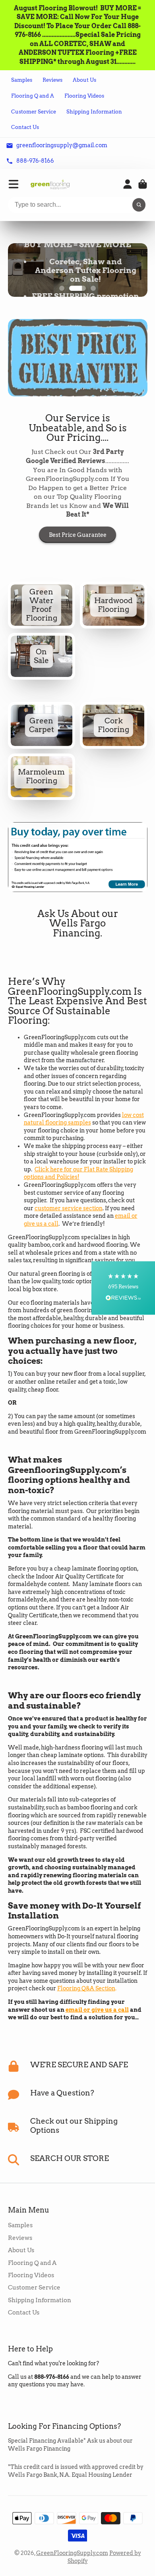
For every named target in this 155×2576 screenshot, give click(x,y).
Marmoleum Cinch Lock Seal (42, 777)
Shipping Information (94, 112)
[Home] (50, 184)
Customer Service (34, 112)
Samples (22, 80)
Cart (143, 184)
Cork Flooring (114, 725)
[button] (123, 1288)
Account (128, 184)
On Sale (42, 656)
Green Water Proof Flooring (42, 605)
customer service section (69, 1208)
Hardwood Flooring (114, 605)
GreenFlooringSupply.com (72, 2553)
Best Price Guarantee (78, 535)
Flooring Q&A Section (86, 1988)
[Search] (139, 205)
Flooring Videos (84, 96)
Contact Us (25, 127)
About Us (84, 80)
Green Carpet (42, 725)
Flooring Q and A (33, 96)
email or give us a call (97, 2010)
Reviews (52, 80)
